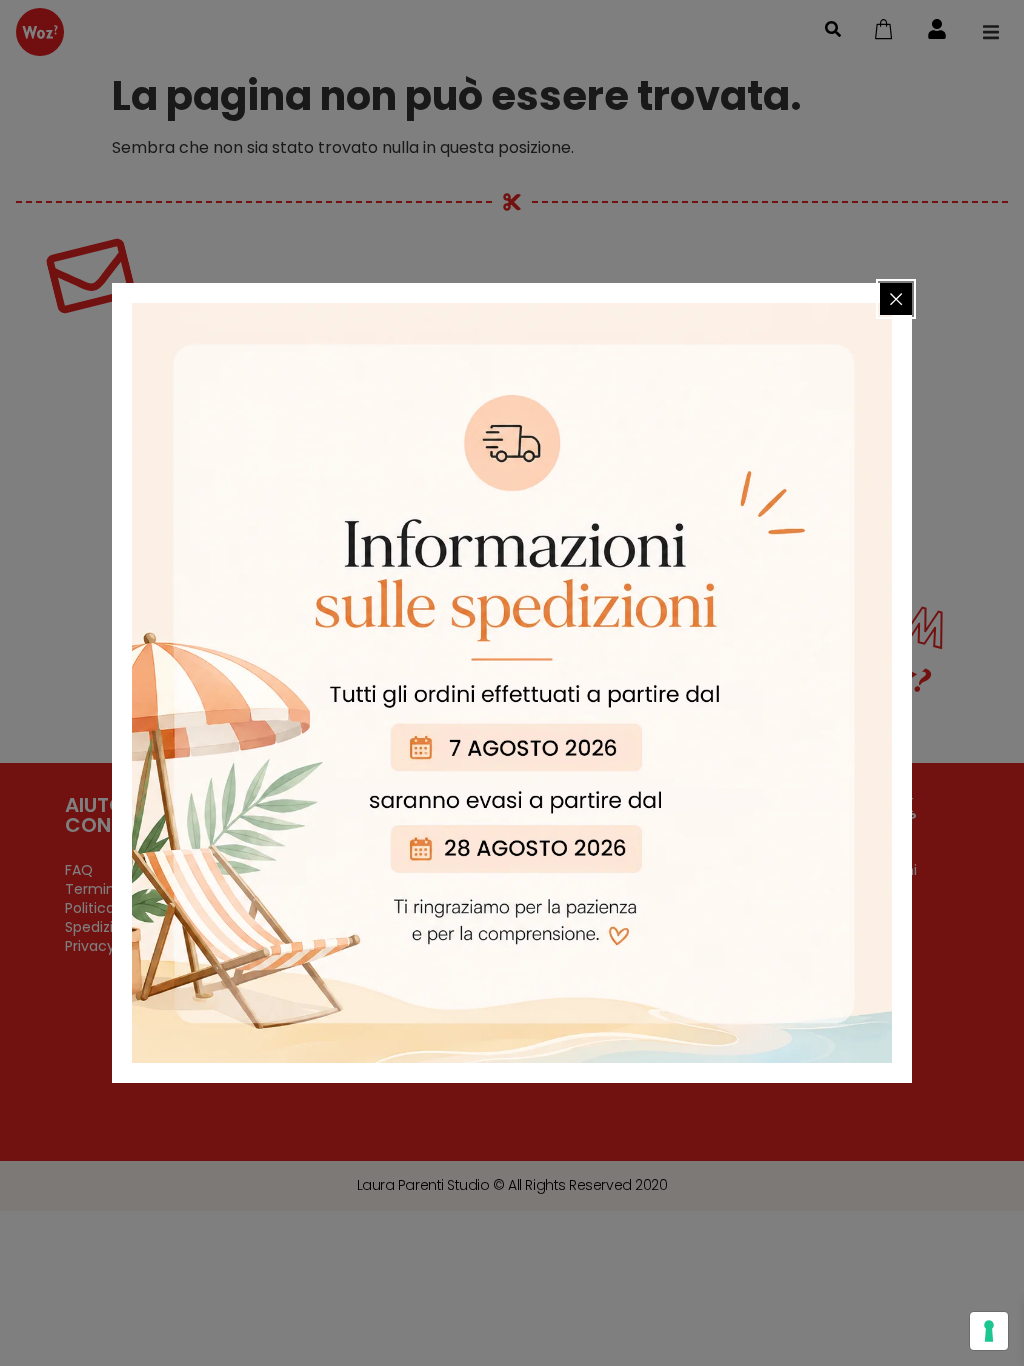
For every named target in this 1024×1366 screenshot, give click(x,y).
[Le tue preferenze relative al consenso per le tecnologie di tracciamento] (989, 1331)
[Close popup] (896, 299)
